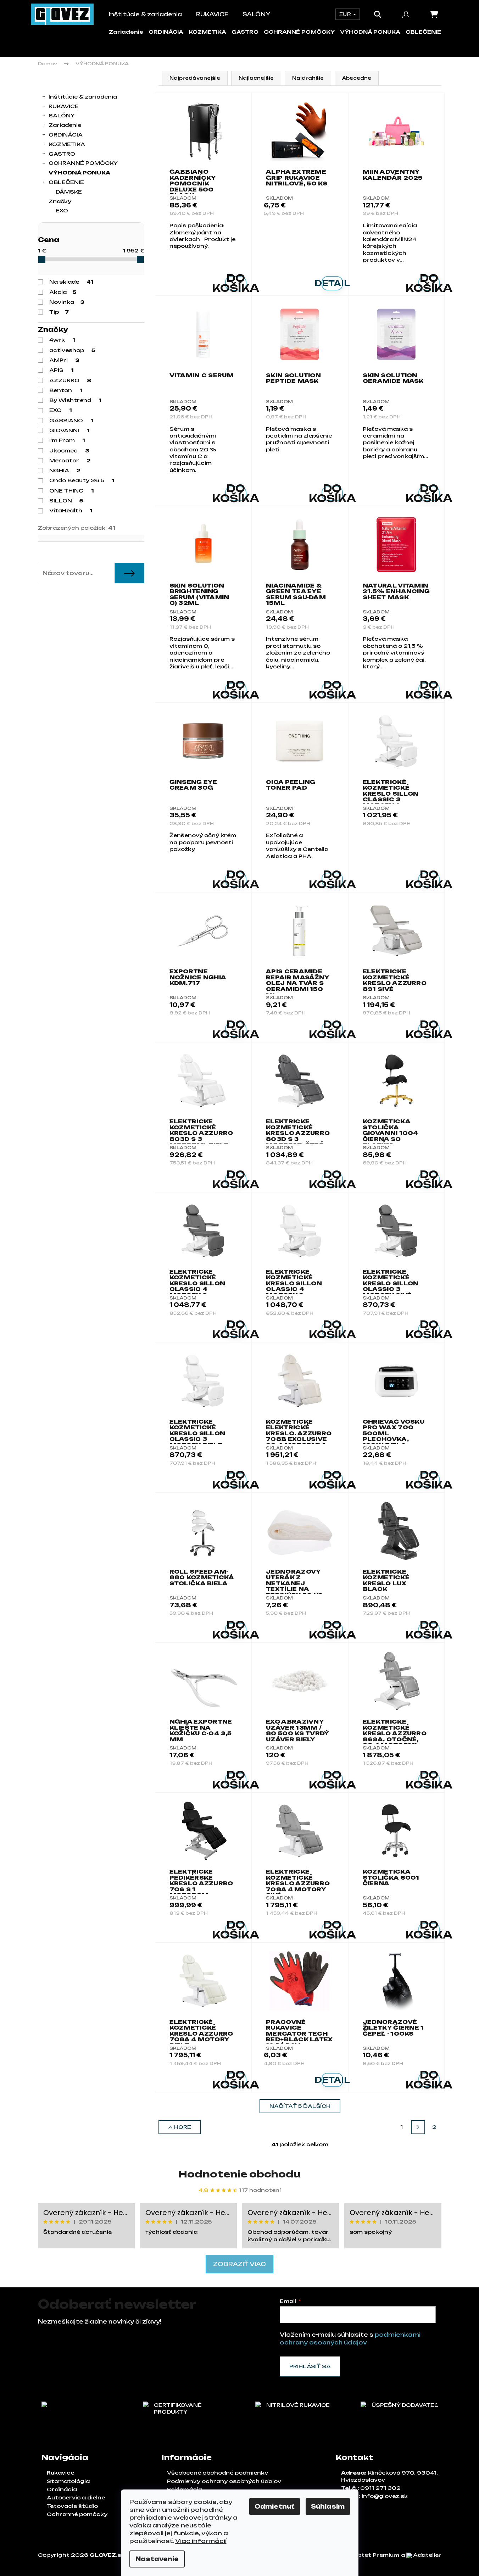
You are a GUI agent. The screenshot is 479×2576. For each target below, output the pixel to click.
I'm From (67, 440)
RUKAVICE (64, 106)
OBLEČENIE (423, 32)
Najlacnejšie (256, 78)
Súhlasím (328, 2507)
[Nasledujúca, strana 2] (418, 2127)
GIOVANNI (69, 430)
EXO (61, 410)
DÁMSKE (69, 192)
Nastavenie (157, 2559)
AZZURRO (70, 380)
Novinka (67, 302)
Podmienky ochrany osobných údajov (224, 2481)
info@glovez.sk (385, 2496)
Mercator (70, 460)
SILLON (66, 500)
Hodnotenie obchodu (239, 2174)
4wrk (62, 340)
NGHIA (65, 470)
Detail (332, 283)
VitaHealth (71, 510)
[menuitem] (145, 14)
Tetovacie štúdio (72, 2506)
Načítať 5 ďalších (300, 2106)
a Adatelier (421, 2555)
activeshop (72, 350)
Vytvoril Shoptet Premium (360, 2555)
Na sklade (71, 282)
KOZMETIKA (207, 32)
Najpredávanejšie (195, 78)
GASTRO (245, 32)
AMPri (64, 360)
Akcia (63, 292)
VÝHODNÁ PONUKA (370, 32)
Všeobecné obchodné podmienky (218, 2473)
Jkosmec (69, 450)
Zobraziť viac (239, 2264)
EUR (346, 14)
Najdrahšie (308, 78)
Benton (66, 390)
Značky (60, 201)
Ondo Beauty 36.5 (82, 480)
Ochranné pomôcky (77, 2514)
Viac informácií (201, 2541)
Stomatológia (68, 2481)
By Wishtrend (75, 400)
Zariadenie (126, 32)
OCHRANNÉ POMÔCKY (299, 32)
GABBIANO (71, 420)
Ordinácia (62, 2489)
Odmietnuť (275, 2507)
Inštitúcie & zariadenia (83, 97)
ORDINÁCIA (166, 32)
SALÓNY (62, 115)
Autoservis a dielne (76, 2497)
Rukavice (60, 2473)
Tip (59, 312)
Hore (183, 2127)
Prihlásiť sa (310, 2366)
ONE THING (72, 491)
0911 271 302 (380, 2488)
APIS (62, 370)
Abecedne (357, 78)
